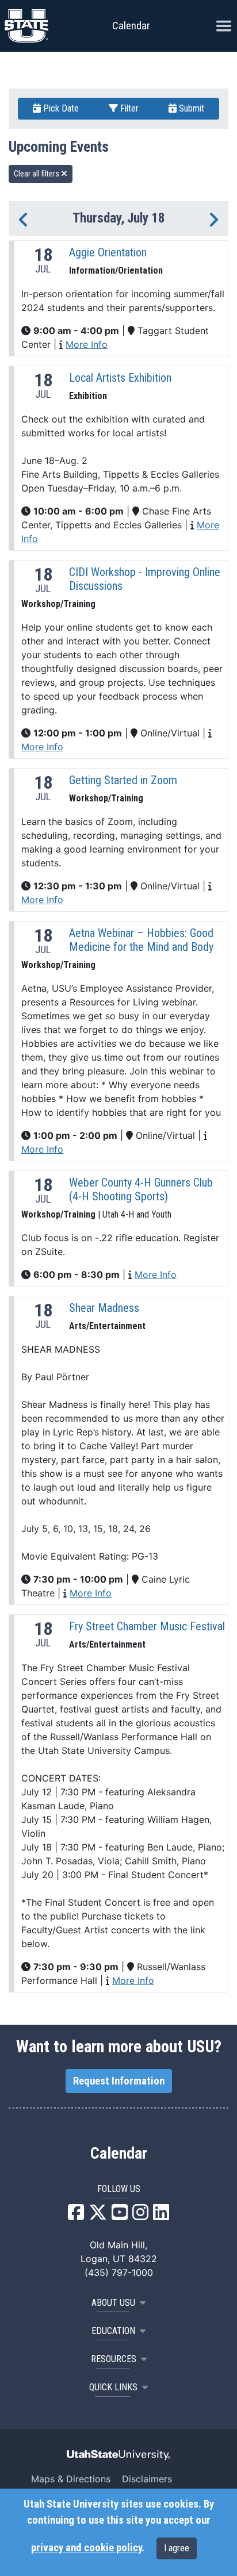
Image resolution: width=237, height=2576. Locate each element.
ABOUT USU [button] (113, 2303)
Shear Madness (104, 1308)
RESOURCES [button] (114, 2359)
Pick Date (60, 108)
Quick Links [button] (113, 2387)
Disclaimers (147, 2479)
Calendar (119, 2153)
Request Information (119, 2081)
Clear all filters (37, 174)
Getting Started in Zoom (123, 780)
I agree (177, 2548)
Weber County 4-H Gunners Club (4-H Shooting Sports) (141, 1189)
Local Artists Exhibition (120, 378)
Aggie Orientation (108, 252)
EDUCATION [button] (113, 2331)
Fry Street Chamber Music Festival (147, 1626)
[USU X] (98, 2216)
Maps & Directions (71, 2479)
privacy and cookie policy (86, 2548)
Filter (128, 108)
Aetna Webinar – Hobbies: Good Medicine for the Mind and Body (141, 940)
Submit (190, 108)
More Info (87, 344)
